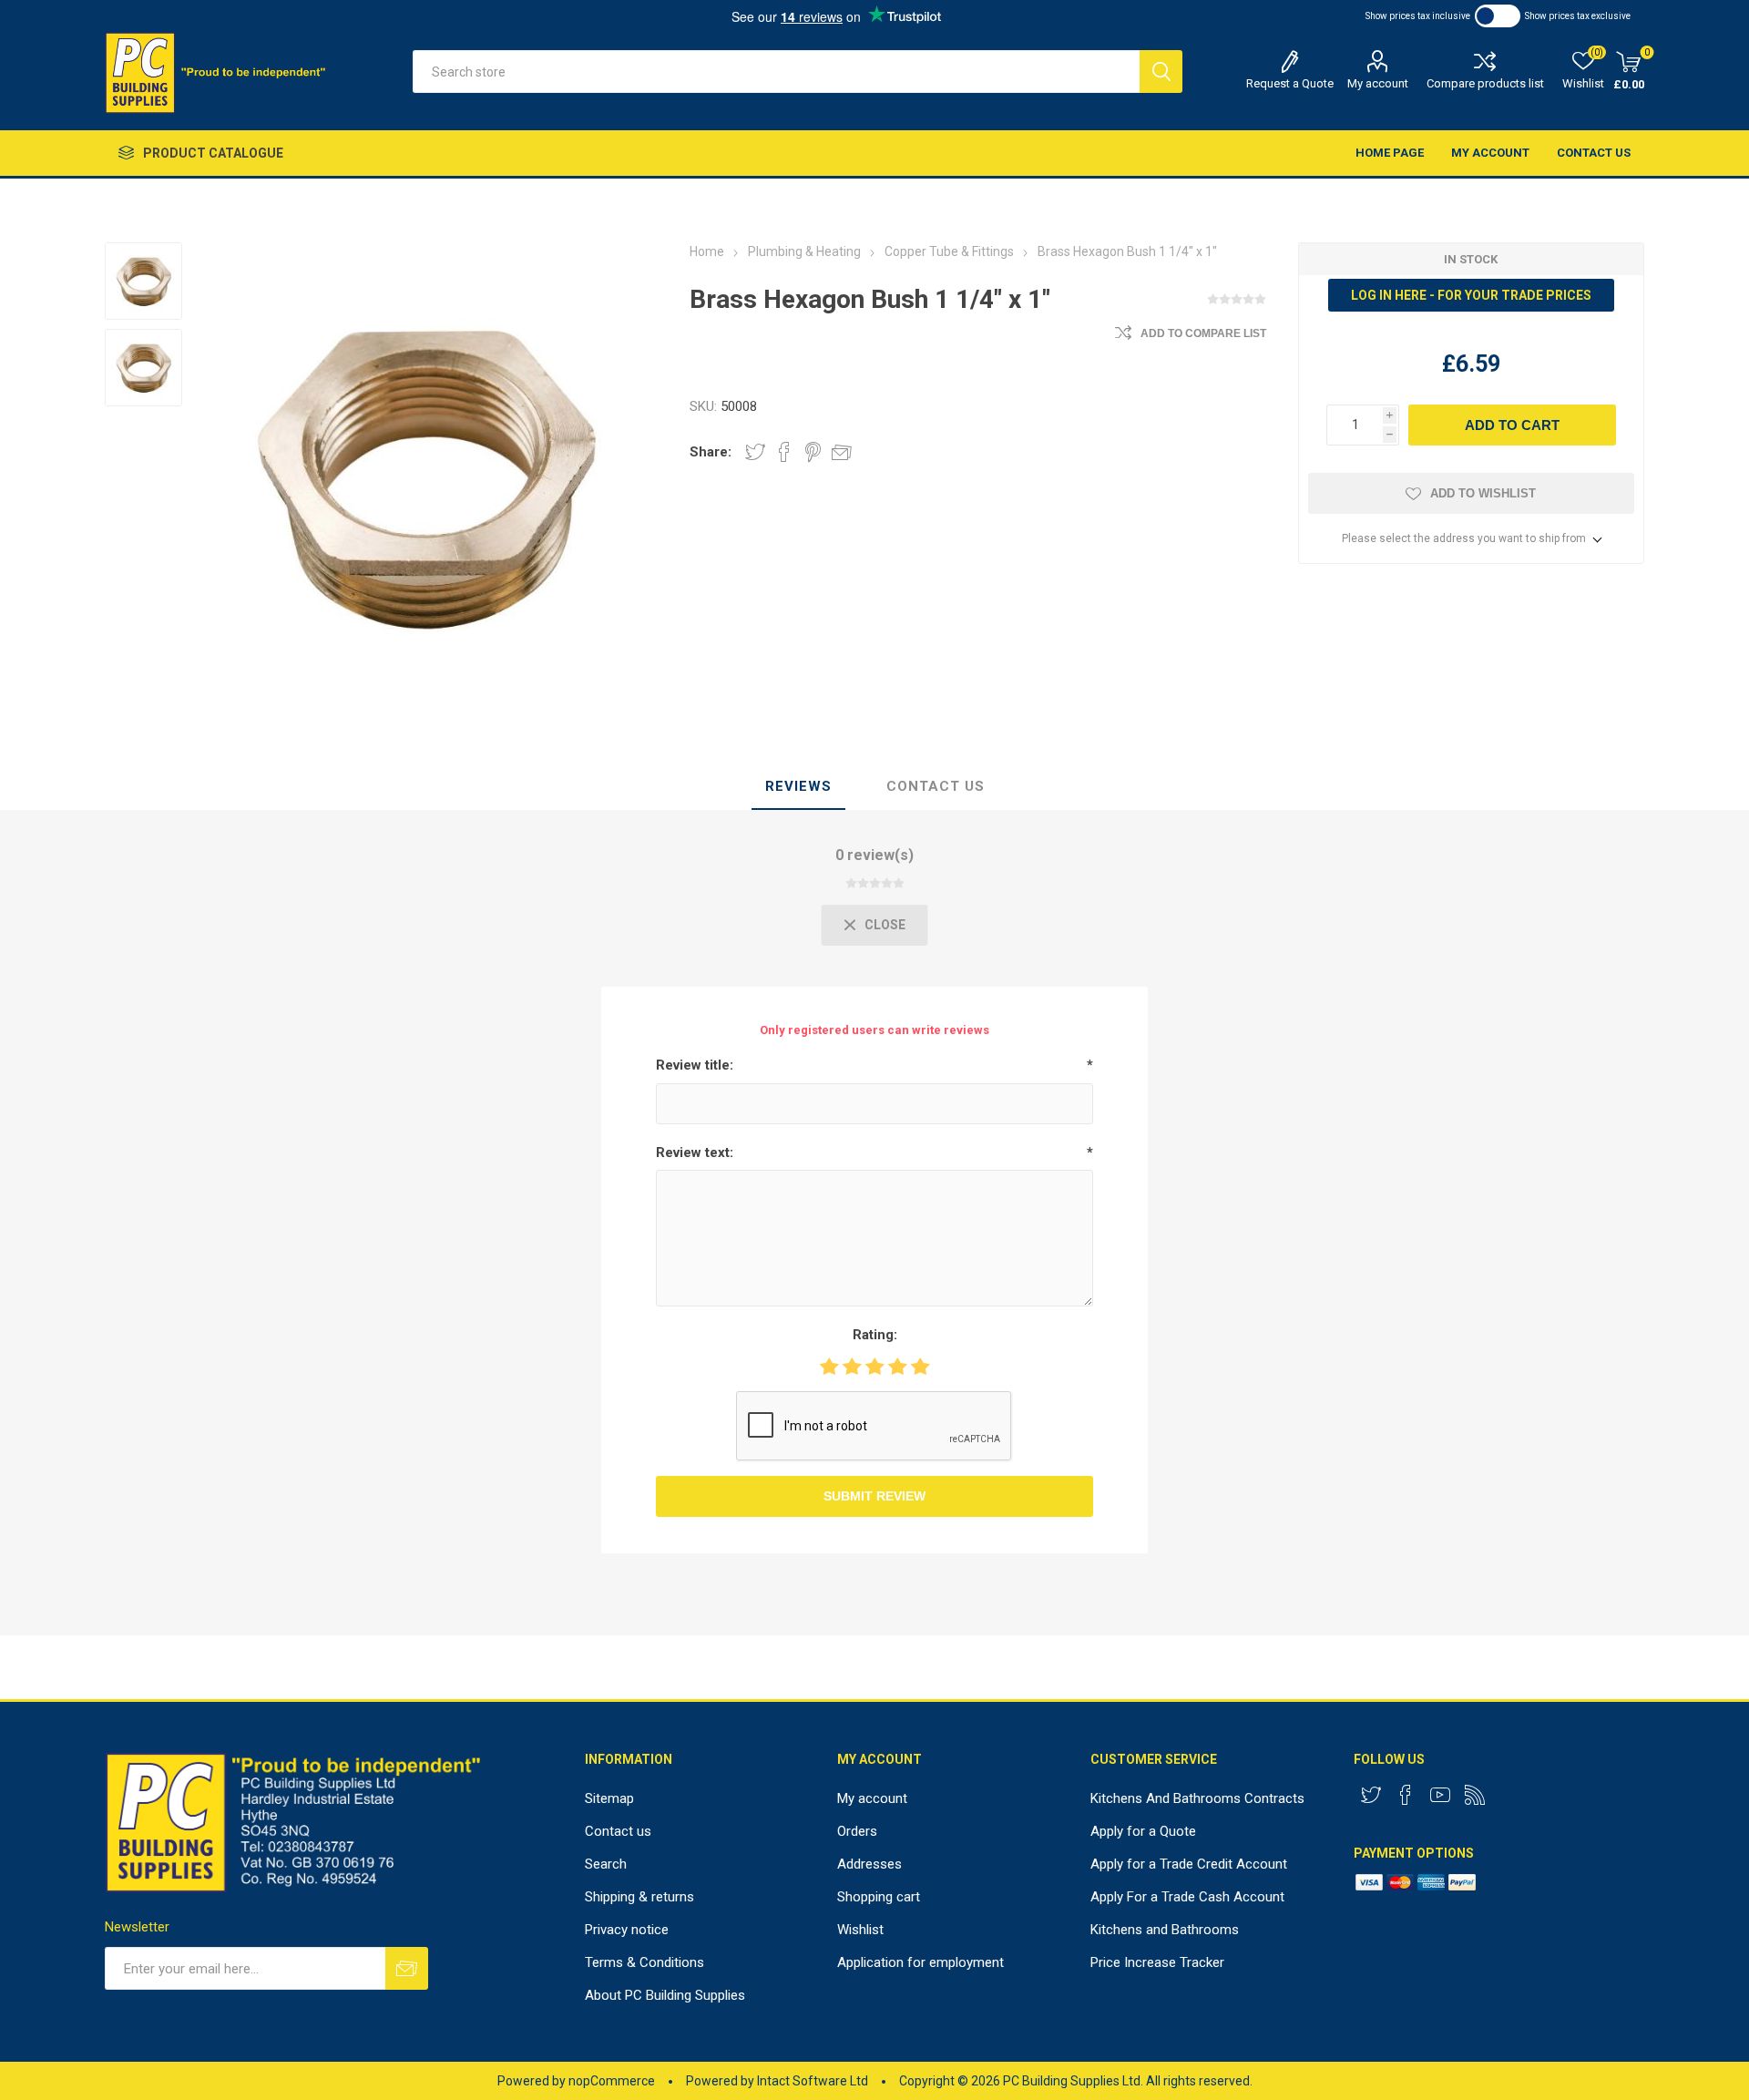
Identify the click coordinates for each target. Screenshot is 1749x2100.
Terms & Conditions (644, 1962)
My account (1378, 83)
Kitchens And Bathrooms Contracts (1197, 1798)
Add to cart (1512, 425)
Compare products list (1485, 83)
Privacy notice (627, 1930)
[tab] (798, 787)
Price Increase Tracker (1157, 1962)
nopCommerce (612, 2081)
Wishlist (860, 1930)
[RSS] (1475, 1795)
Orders (857, 1831)
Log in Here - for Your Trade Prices (1471, 295)
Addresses (869, 1864)
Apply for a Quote (1143, 1831)
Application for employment (921, 1962)
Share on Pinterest (813, 452)
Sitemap (609, 1798)
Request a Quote (1290, 83)
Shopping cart (879, 1897)
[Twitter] (1371, 1795)
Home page (1390, 153)
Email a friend (842, 452)
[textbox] (776, 72)
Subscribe (407, 1968)
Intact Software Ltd (813, 2081)
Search (1161, 72)
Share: (711, 452)
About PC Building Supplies (665, 1995)
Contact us (1594, 153)
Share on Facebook (784, 452)
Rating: (875, 1335)
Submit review (874, 1496)
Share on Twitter (755, 452)
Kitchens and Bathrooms (1165, 1930)
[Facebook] (1406, 1795)
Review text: (695, 1152)
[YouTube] (1440, 1795)
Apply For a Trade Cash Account (1187, 1897)
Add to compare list (1203, 333)
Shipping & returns (639, 1897)
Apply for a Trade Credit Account (1189, 1864)
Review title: (695, 1065)
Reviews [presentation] (798, 786)
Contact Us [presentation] (936, 786)
